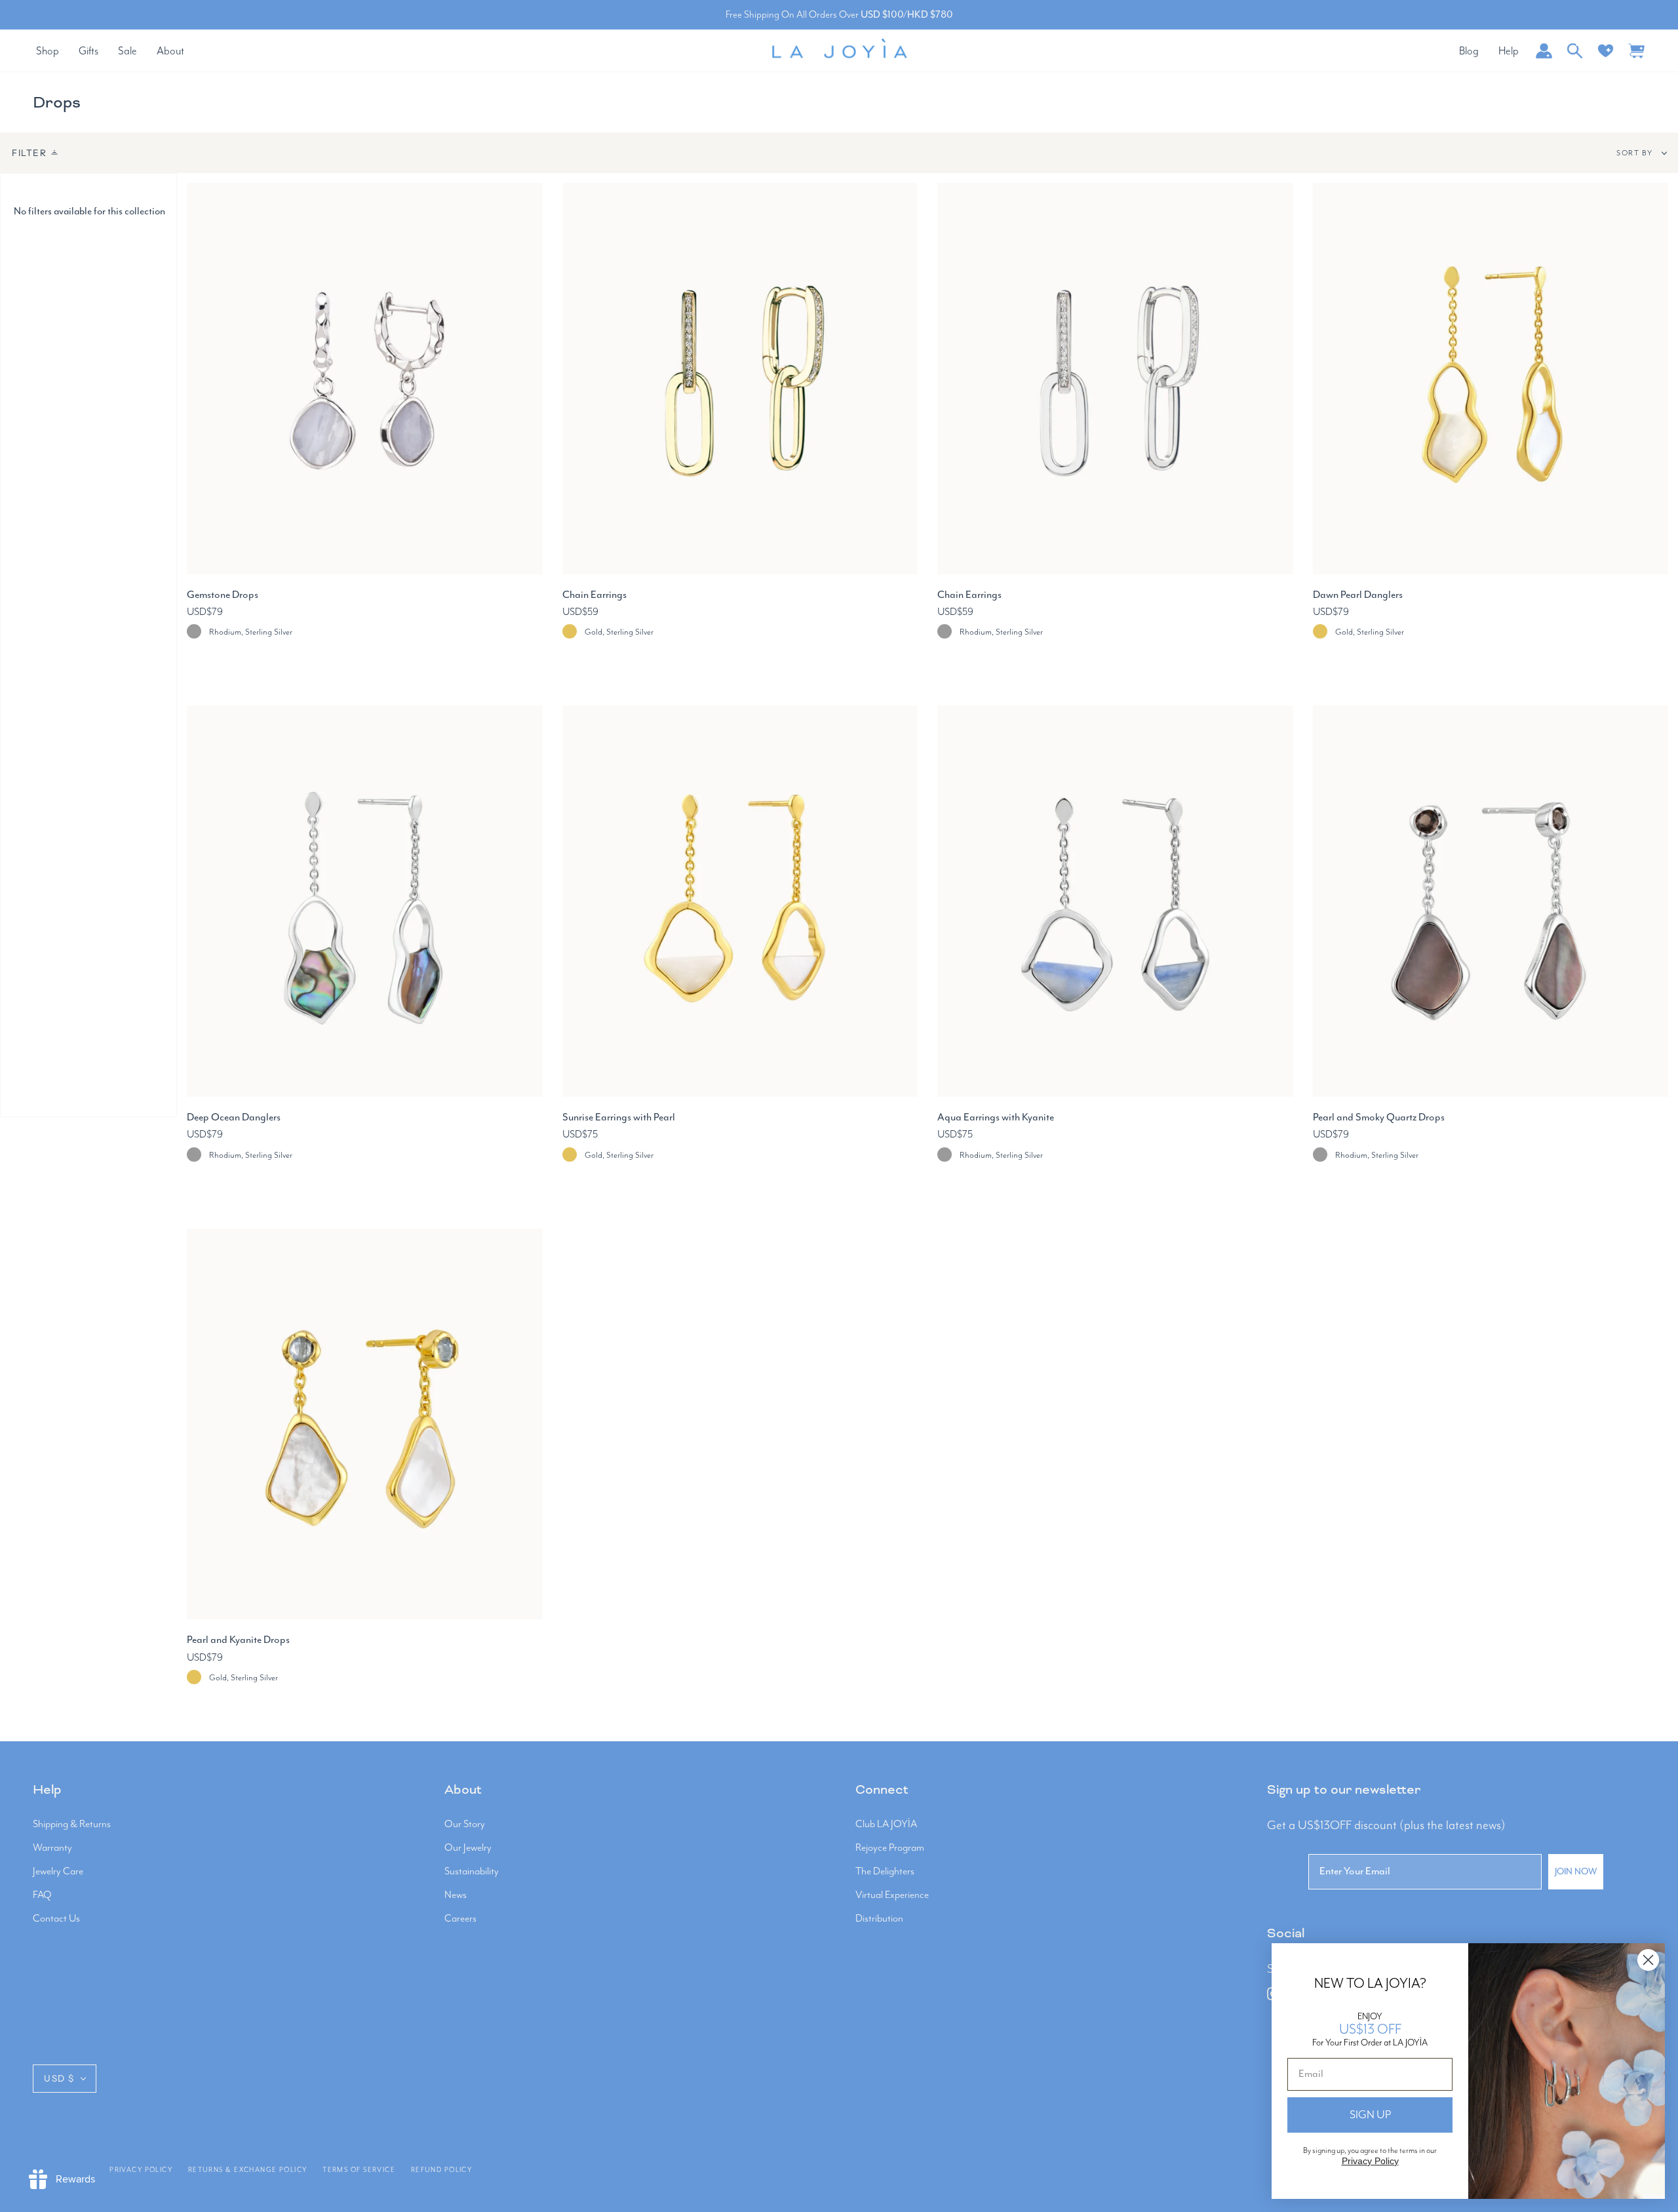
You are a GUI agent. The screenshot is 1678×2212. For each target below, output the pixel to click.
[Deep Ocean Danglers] (365, 901)
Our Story (465, 1825)
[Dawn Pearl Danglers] (1491, 379)
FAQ (42, 1895)
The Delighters (885, 1872)
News (456, 1895)
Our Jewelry (468, 1848)
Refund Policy (442, 2170)
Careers (460, 1919)
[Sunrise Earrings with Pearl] (740, 901)
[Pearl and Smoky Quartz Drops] (1491, 901)
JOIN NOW (1576, 1872)
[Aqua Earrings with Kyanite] (1115, 901)
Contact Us (56, 1919)
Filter (29, 153)
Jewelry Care (58, 1872)
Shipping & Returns (72, 1825)
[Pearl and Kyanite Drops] (365, 1424)
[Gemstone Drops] (365, 379)
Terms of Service (359, 2170)
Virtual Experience (892, 1895)
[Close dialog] (1648, 1960)
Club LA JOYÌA (886, 1825)
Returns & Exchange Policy (248, 2170)
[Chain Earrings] (740, 379)
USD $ (59, 2078)
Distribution (879, 1919)
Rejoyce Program (890, 1848)
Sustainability (472, 1872)
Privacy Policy (141, 2170)
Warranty (52, 1848)
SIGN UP (1370, 2115)
